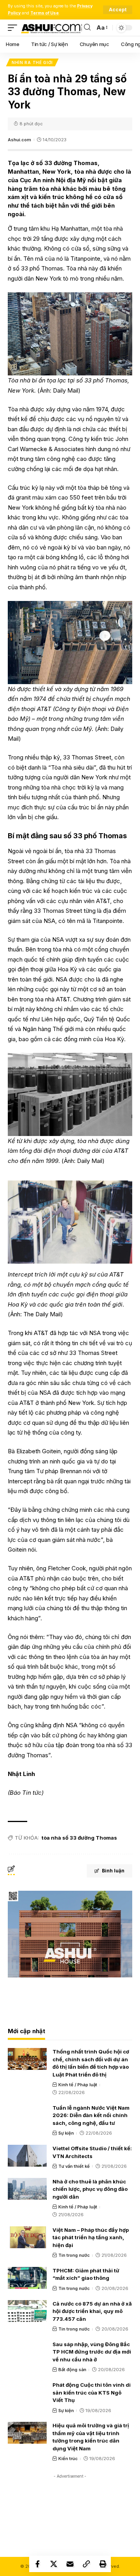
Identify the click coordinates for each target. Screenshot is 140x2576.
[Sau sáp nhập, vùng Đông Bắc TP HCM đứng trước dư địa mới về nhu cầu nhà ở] (27, 2352)
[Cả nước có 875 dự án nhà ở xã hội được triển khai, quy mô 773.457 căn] (27, 2311)
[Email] (70, 2564)
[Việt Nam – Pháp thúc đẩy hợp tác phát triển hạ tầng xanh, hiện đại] (27, 2237)
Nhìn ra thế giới (32, 62)
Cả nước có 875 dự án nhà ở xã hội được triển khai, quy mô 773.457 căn (92, 2311)
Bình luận (113, 1871)
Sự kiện (66, 2133)
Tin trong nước (74, 2255)
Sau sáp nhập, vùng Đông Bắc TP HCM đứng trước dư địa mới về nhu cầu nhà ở (92, 2352)
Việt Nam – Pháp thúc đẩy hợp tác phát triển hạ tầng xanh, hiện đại (91, 2237)
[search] (87, 28)
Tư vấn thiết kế (74, 2166)
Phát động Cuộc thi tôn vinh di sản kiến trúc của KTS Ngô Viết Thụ (92, 2392)
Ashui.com (19, 140)
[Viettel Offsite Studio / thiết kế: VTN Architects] (27, 2156)
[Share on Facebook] (37, 2564)
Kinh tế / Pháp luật (78, 2085)
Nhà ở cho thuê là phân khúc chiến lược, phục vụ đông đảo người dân (90, 2189)
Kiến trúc (68, 2459)
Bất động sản (72, 2370)
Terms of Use (45, 13)
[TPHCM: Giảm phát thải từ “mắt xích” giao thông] (27, 2278)
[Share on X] (54, 2564)
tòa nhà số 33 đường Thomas (79, 1838)
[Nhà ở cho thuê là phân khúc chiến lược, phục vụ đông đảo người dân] (27, 2189)
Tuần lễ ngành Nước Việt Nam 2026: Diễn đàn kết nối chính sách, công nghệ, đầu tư (91, 2115)
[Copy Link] (86, 2564)
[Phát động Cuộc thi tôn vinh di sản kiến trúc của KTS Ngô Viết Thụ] (27, 2392)
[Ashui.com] (52, 28)
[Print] (103, 2564)
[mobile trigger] (14, 28)
